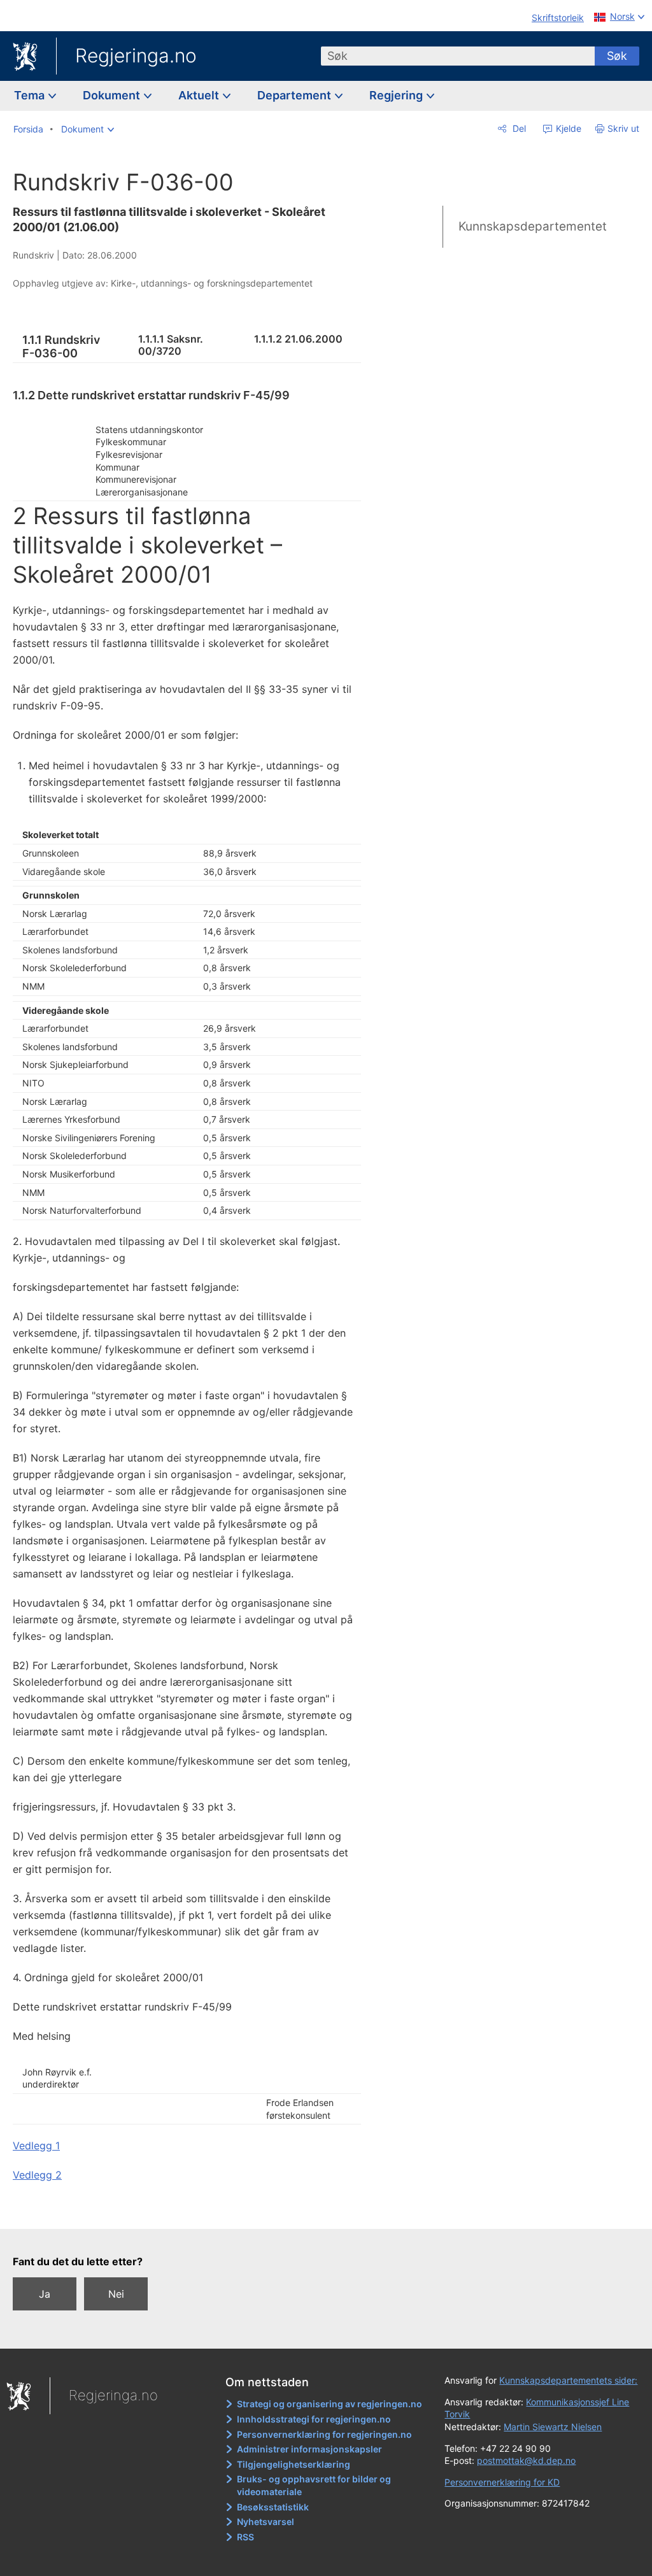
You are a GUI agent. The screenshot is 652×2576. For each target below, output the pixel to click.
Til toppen (195, 2210)
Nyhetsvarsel (266, 2522)
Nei (116, 2294)
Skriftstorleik (558, 18)
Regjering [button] (397, 95)
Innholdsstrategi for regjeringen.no (314, 2419)
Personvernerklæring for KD (502, 2482)
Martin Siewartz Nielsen (553, 2427)
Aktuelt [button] (200, 95)
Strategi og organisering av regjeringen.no (330, 2404)
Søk (617, 56)
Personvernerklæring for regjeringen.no (324, 2434)
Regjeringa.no (136, 55)
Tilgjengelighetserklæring (294, 2464)
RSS (245, 2537)
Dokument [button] (113, 95)
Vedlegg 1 (36, 2145)
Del (518, 128)
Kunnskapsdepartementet (533, 226)
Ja (45, 2294)
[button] (88, 129)
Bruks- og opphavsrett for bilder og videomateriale (314, 2485)
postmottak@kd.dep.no (526, 2460)
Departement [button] (295, 95)
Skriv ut (623, 128)
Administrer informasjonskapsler (309, 2449)
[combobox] (458, 56)
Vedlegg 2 (37, 2175)
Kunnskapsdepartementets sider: (568, 2380)
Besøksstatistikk (273, 2507)
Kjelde (567, 128)
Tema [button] (31, 95)
